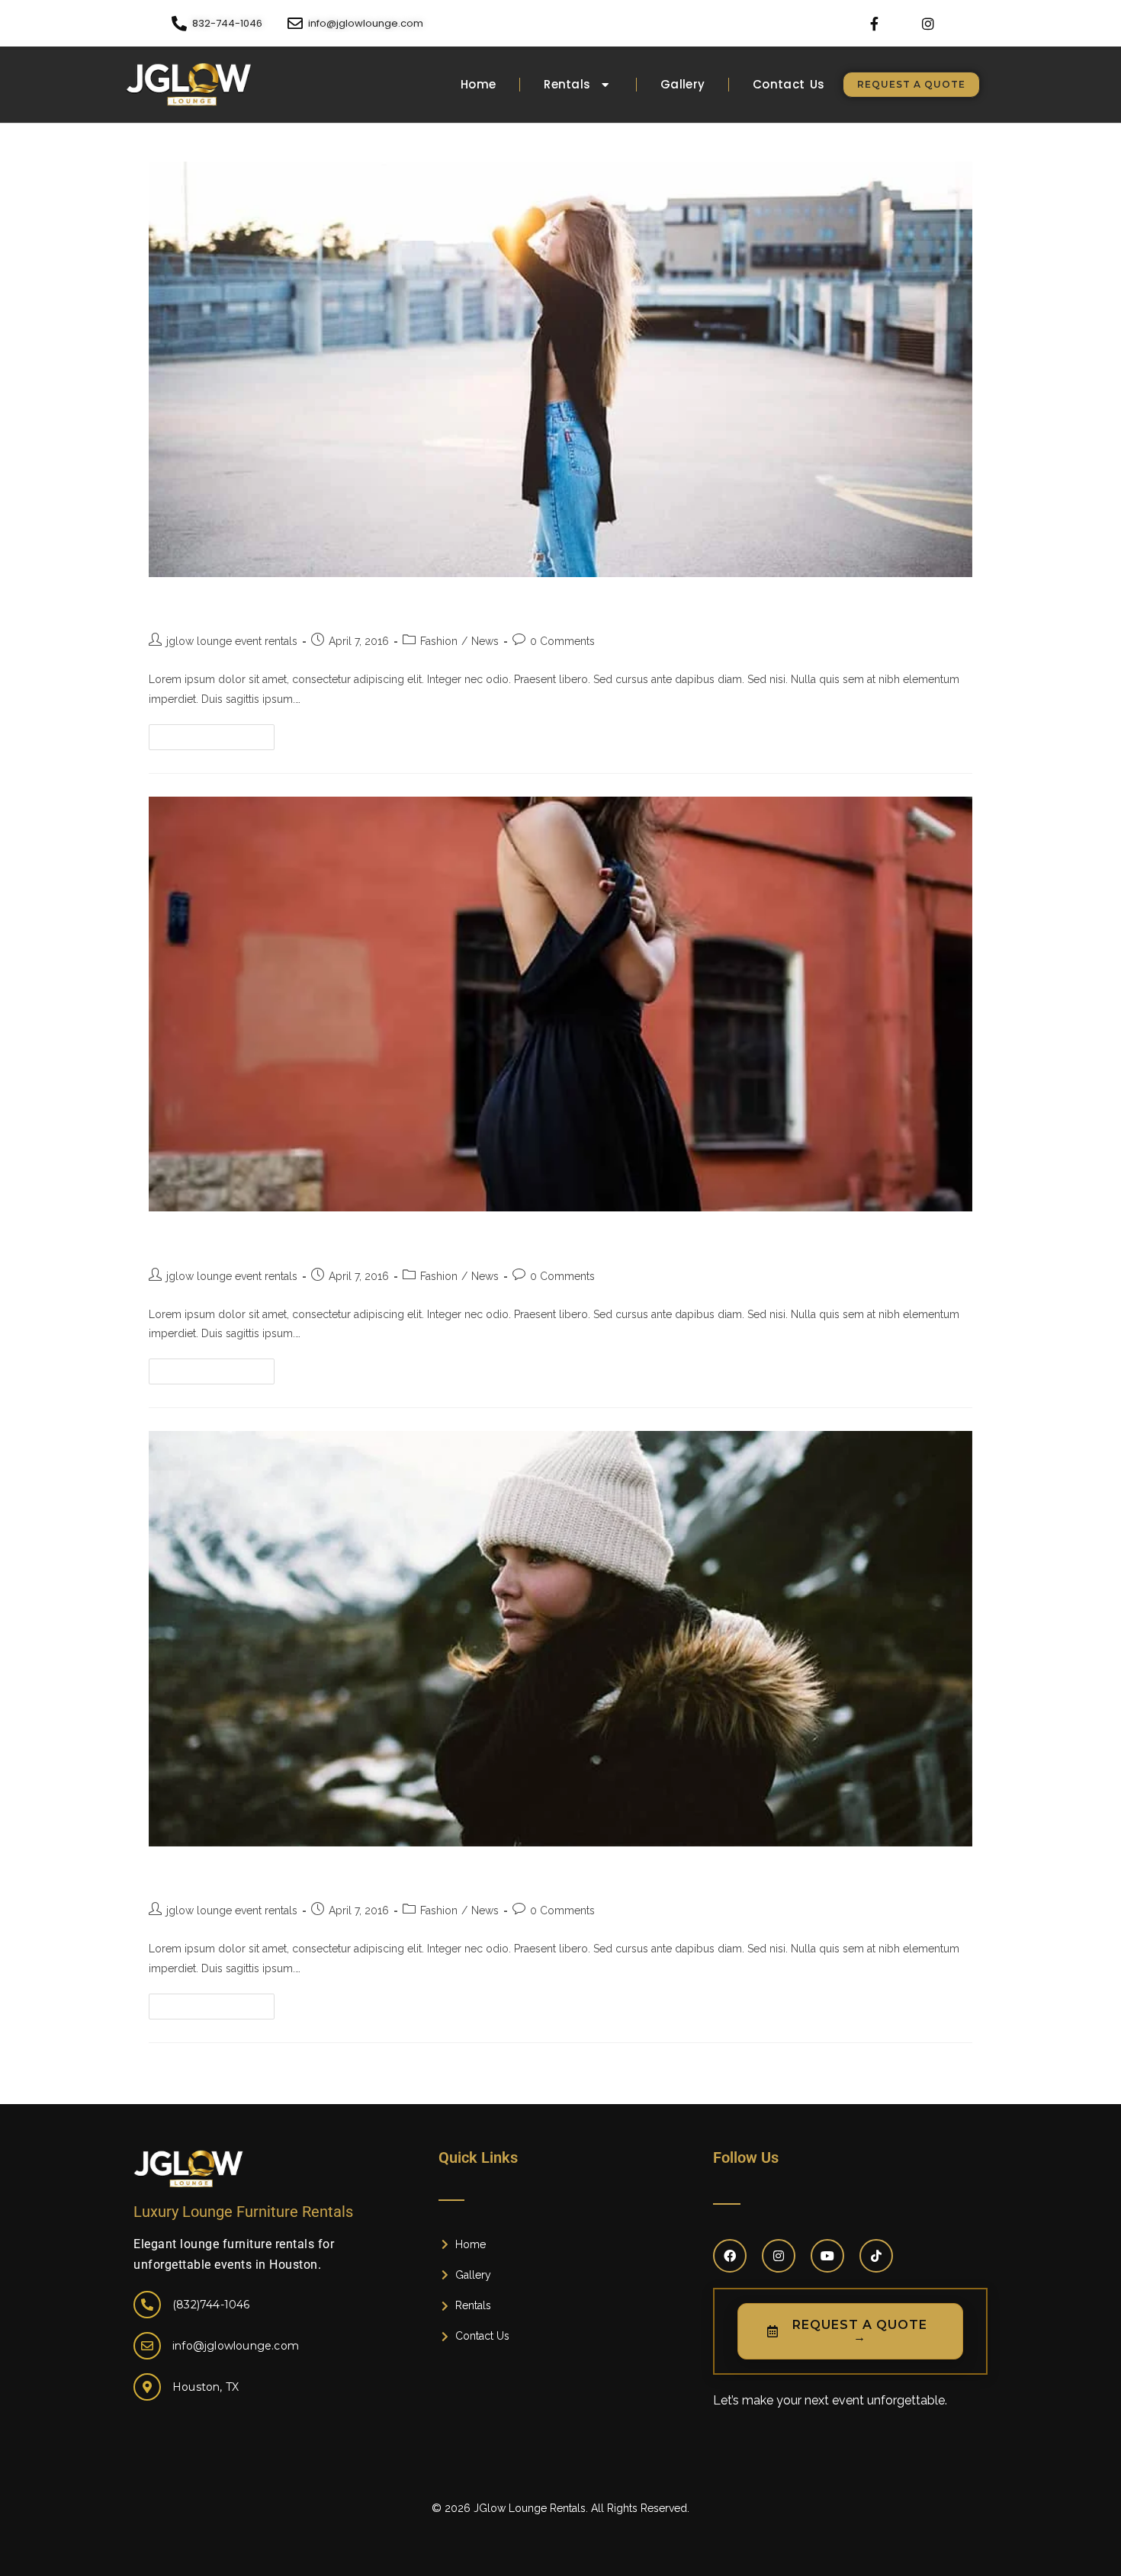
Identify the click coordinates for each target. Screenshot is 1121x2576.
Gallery (683, 84)
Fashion (439, 641)
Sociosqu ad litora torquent (265, 605)
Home (478, 84)
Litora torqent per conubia (262, 1874)
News (485, 641)
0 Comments (562, 641)
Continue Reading (218, 733)
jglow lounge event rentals (232, 641)
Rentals (567, 84)
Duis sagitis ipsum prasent (261, 1239)
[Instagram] (928, 23)
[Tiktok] (876, 2256)
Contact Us (789, 84)
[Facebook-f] (874, 23)
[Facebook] (730, 2256)
